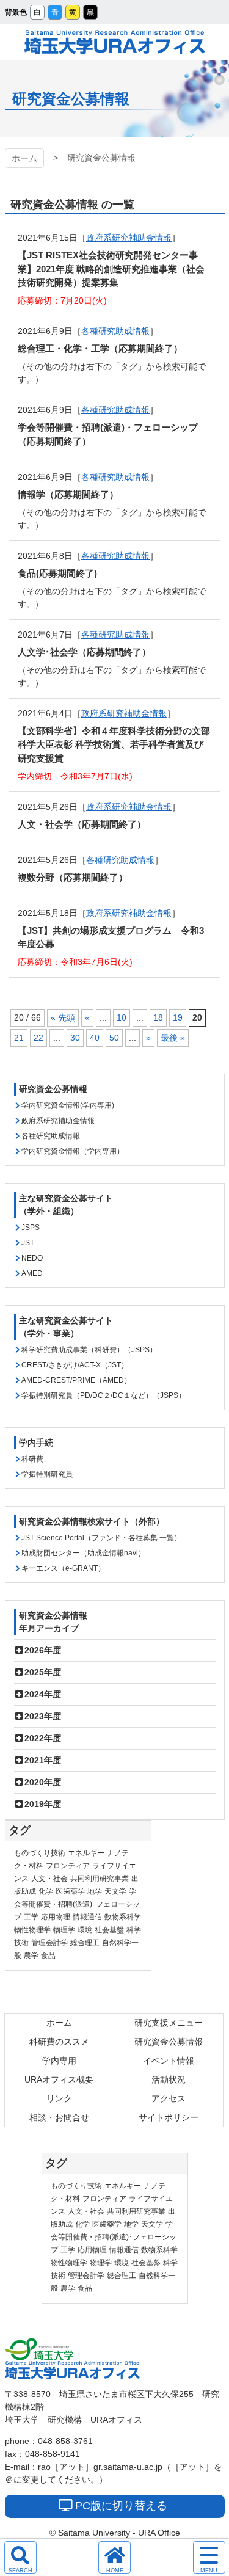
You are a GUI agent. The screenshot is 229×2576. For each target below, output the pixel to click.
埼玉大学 (39, 2349)
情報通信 (87, 1917)
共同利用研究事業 (100, 1879)
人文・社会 (49, 1879)
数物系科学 (123, 1917)
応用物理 (56, 1917)
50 (114, 1038)
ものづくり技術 (40, 1853)
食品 (48, 1956)
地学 (95, 1891)
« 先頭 (63, 1017)
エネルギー (86, 1853)
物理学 (64, 1930)
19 (178, 1017)
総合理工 (85, 1943)
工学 (31, 1917)
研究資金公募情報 (53, 1089)
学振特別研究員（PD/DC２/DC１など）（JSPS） (104, 1395)
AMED (32, 1273)
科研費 (32, 1459)
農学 (31, 1956)
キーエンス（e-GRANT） (63, 1568)
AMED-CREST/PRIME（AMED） (76, 1380)
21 (19, 1038)
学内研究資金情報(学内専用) (68, 1105)
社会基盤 (109, 1930)
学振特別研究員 (47, 1474)
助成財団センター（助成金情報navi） (83, 1553)
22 (38, 1038)
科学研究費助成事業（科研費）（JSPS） (89, 1350)
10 (122, 1017)
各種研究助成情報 (115, 331)
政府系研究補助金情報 (129, 238)
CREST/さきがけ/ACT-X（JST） (75, 1365)
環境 (85, 1930)
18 (158, 1017)
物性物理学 (32, 1930)
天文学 (115, 1891)
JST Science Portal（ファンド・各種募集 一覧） (101, 1538)
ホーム (24, 158)
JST (28, 1243)
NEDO (32, 1258)
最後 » (173, 1038)
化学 (46, 1891)
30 (75, 1038)
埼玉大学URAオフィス (115, 42)
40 (95, 1038)
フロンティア (68, 1866)
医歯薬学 (70, 1891)
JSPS (31, 1228)
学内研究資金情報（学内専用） (73, 1151)
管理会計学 (49, 1943)
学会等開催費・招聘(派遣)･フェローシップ (77, 1904)
